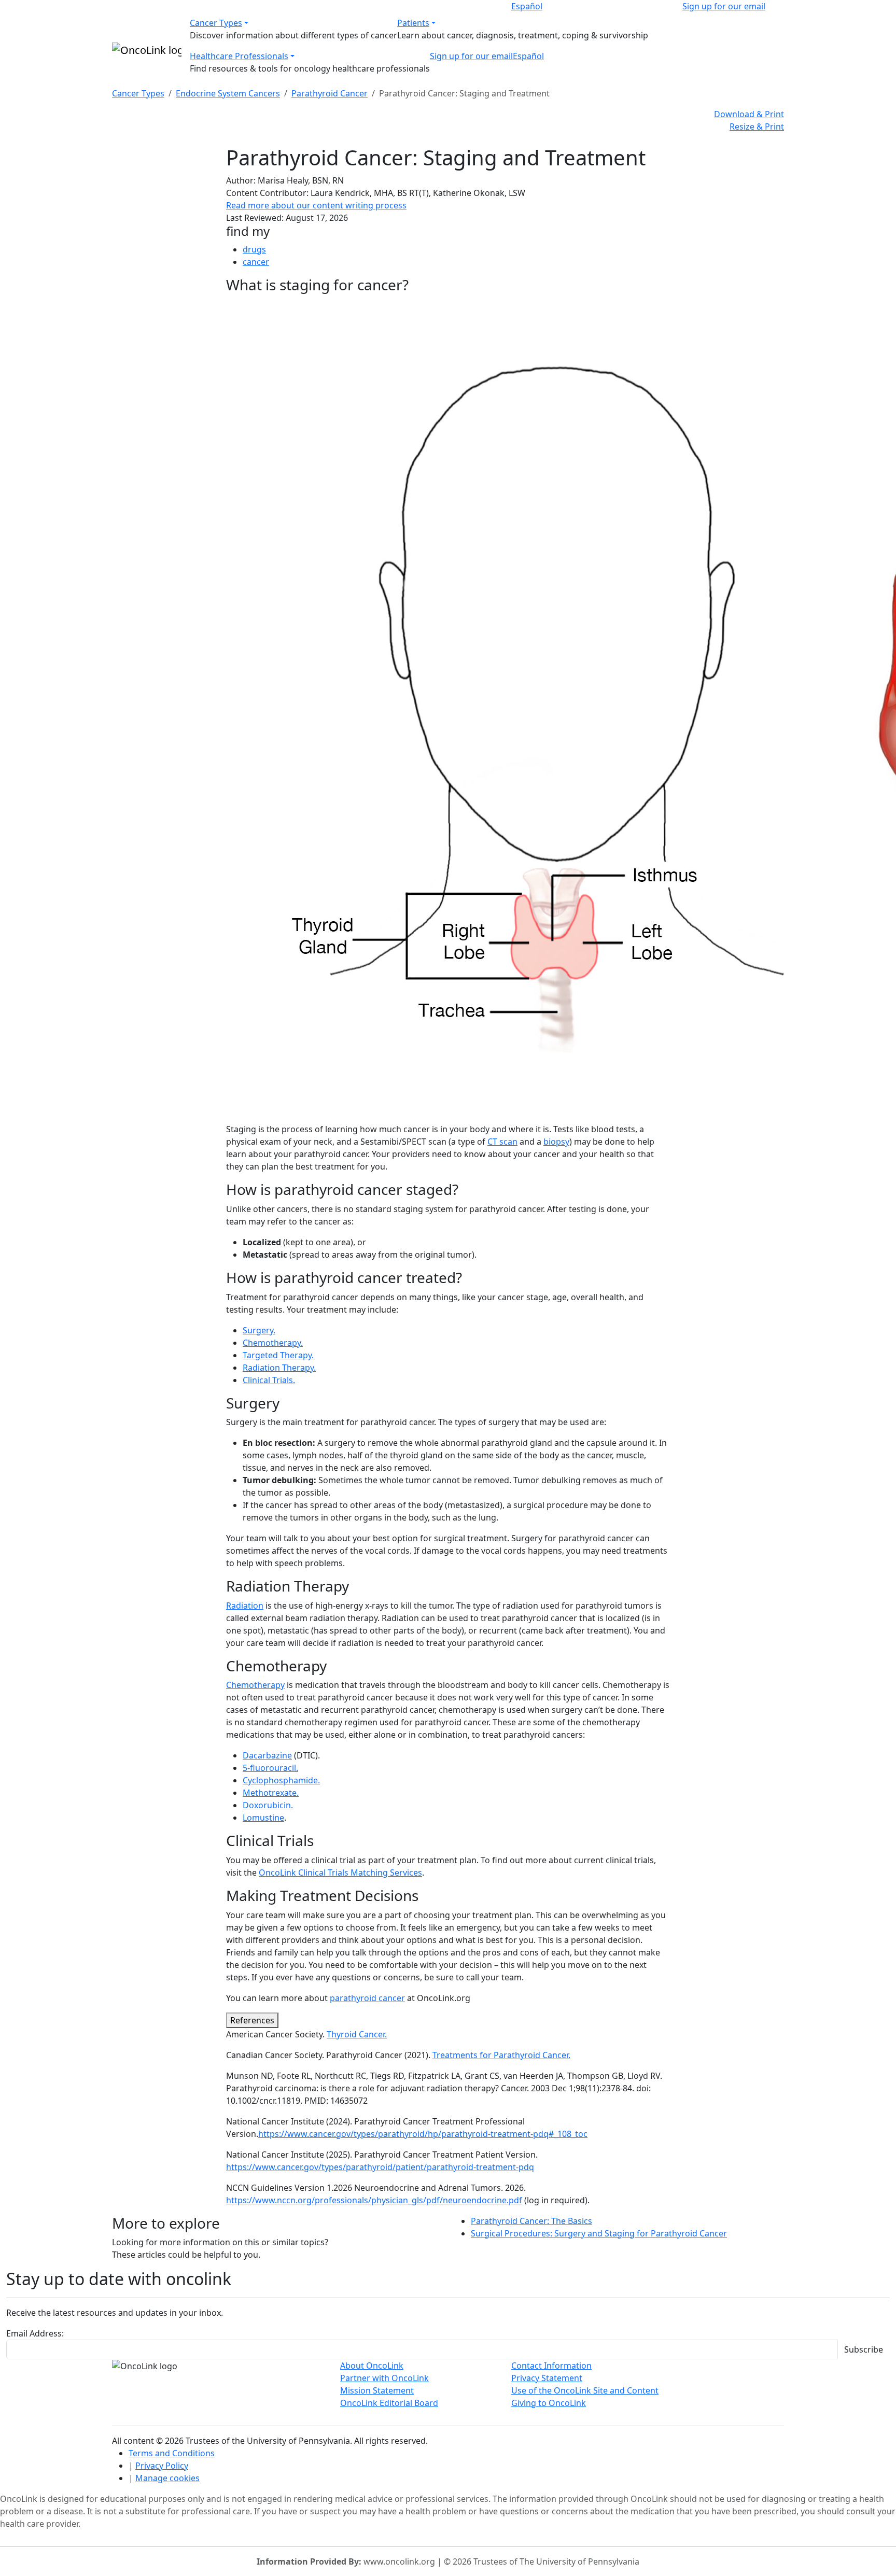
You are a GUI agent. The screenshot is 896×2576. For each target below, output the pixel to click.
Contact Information (551, 2366)
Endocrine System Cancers (228, 93)
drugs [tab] (254, 249)
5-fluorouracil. (270, 1768)
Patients (413, 23)
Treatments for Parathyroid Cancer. (501, 2055)
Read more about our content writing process (316, 205)
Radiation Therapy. (279, 1368)
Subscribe (864, 2349)
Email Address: (35, 2333)
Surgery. (259, 1330)
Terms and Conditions (172, 2453)
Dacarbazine (267, 1755)
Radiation (245, 1606)
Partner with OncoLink (384, 2378)
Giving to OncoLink (549, 2403)
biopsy (556, 1142)
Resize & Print (757, 126)
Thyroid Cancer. (357, 2034)
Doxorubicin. (268, 1805)
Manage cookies (167, 2478)
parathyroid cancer (367, 1998)
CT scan (502, 1142)
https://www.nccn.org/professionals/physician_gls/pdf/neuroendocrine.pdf (374, 2200)
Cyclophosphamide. (281, 1780)
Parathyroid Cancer (330, 93)
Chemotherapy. (273, 1343)
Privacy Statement (547, 2378)
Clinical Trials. (269, 1380)
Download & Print (749, 114)
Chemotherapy (255, 1685)
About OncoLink (372, 2366)
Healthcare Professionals (239, 56)
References (252, 2020)
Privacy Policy (162, 2466)
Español (527, 6)
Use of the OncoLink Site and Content (585, 2390)
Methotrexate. (271, 1793)
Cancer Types (216, 23)
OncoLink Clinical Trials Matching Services (340, 1873)
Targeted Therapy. (278, 1355)
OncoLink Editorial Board (389, 2403)
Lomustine (263, 1818)
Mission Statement (377, 2390)
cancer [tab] (256, 262)
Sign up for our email (724, 6)
